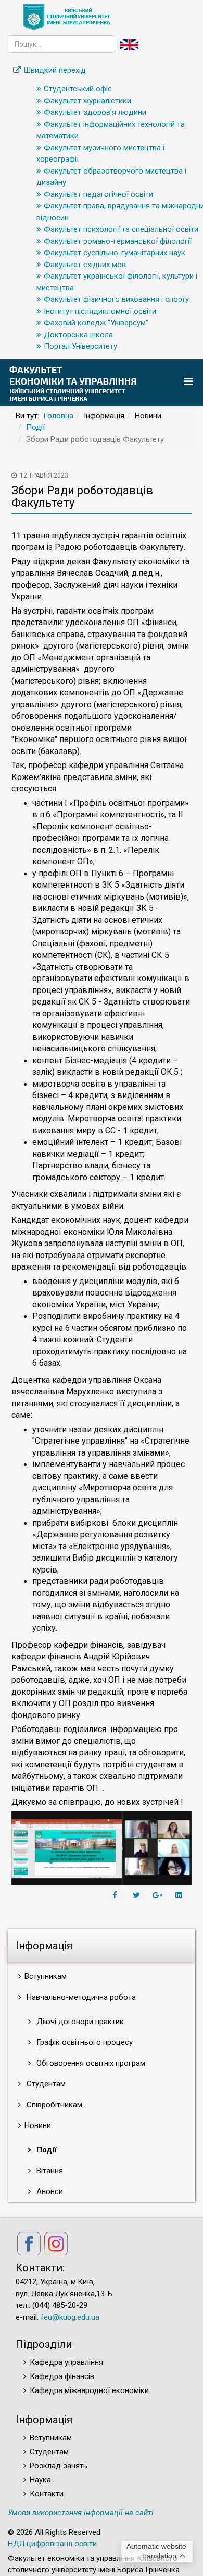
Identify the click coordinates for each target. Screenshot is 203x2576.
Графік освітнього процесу (84, 2042)
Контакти (47, 2494)
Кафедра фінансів (62, 2376)
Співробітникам (53, 2105)
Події (35, 427)
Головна (58, 416)
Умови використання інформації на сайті (81, 2513)
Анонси (49, 2191)
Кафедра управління (66, 2362)
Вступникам (51, 2438)
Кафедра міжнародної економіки (89, 2390)
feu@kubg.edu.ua (70, 2317)
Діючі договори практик (79, 2022)
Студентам (45, 2084)
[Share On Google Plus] (159, 1895)
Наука (40, 2480)
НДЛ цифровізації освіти (52, 2544)
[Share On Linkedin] (180, 1895)
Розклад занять (59, 2466)
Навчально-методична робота (80, 1997)
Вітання (49, 2171)
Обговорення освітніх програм (90, 2063)
